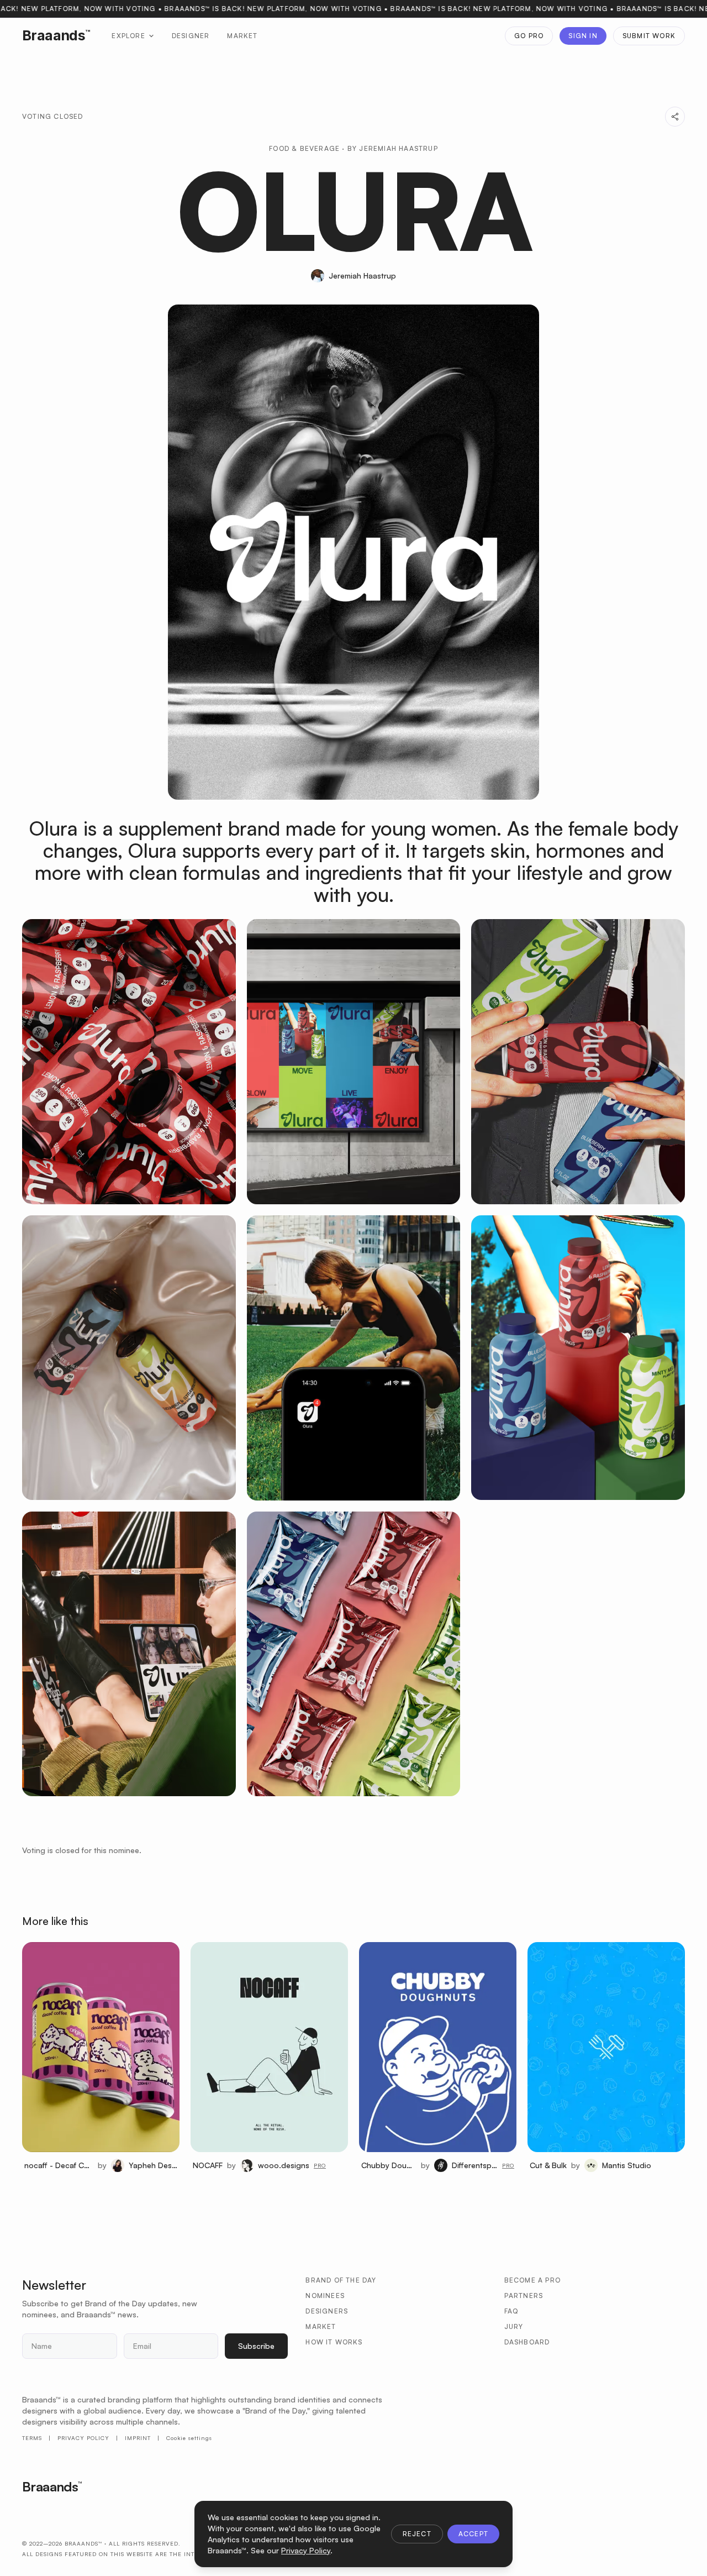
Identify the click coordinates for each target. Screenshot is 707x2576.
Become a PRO (532, 2280)
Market (242, 36)
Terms (32, 2438)
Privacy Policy (83, 2438)
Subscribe (256, 2346)
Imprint (138, 2438)
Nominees (325, 2296)
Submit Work (649, 36)
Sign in (583, 36)
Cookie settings (189, 2438)
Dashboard (527, 2342)
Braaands (56, 35)
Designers (327, 2311)
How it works (334, 2342)
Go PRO (529, 36)
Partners (524, 2296)
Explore (128, 36)
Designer (191, 36)
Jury (514, 2326)
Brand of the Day (341, 2280)
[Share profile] (675, 117)
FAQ (511, 2311)
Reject (417, 2534)
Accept (473, 2534)
